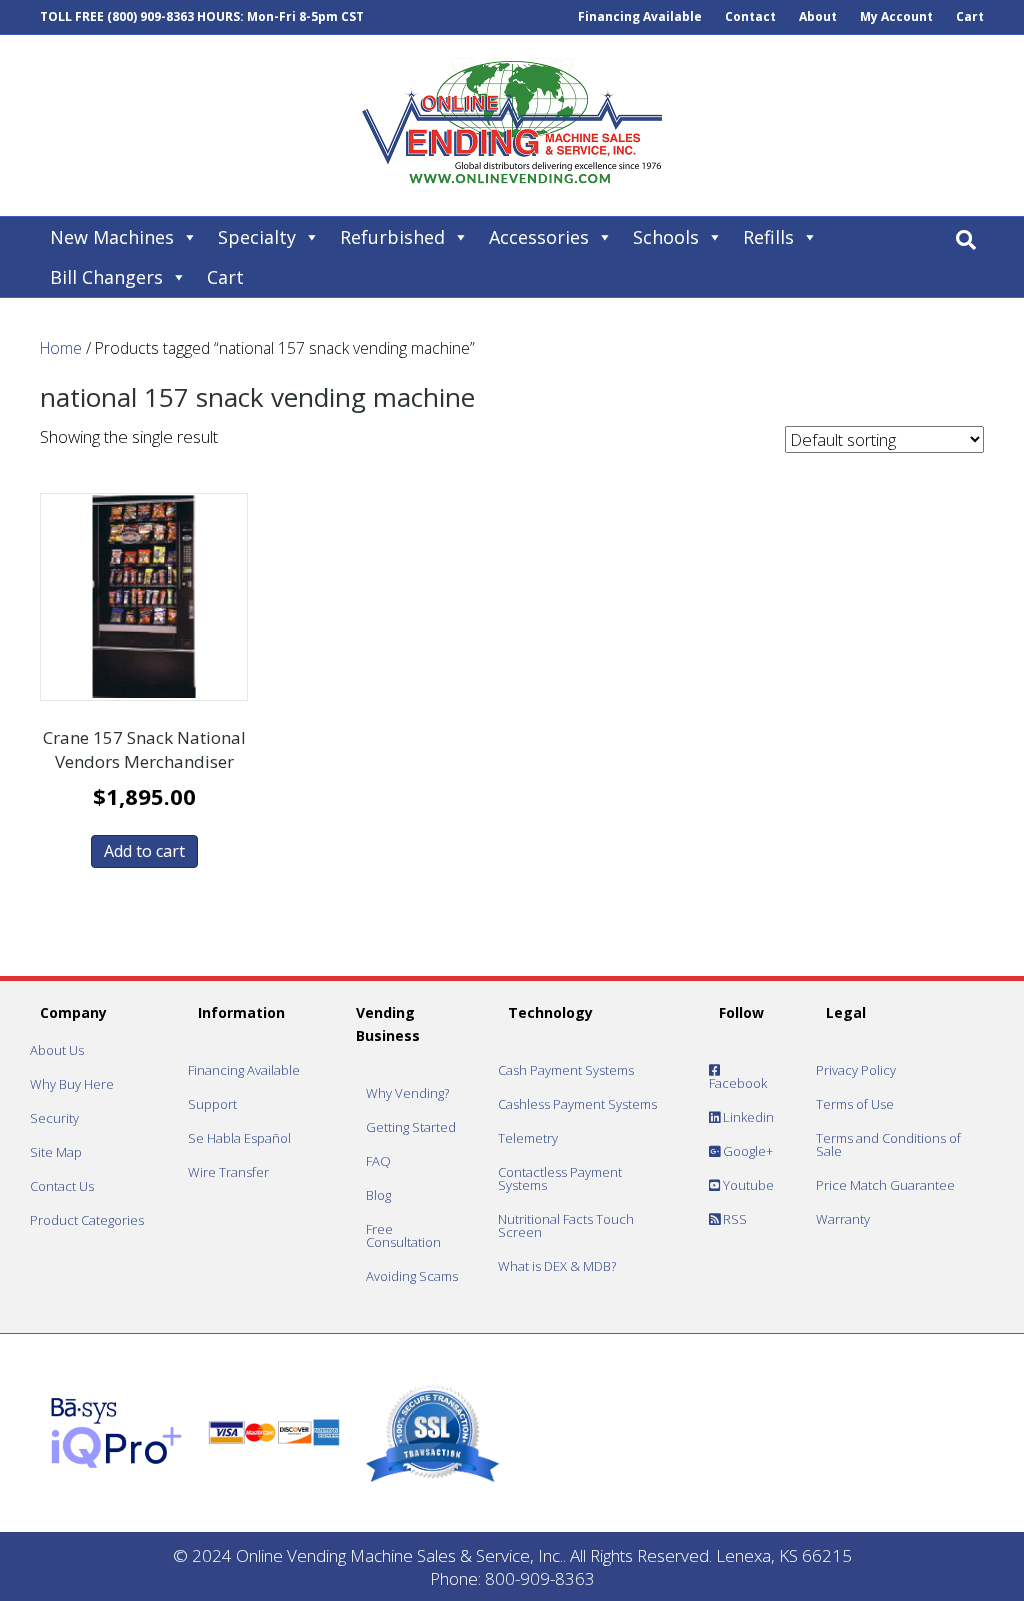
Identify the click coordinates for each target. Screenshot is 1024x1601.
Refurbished (392, 237)
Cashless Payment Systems (577, 1104)
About (818, 16)
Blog (378, 1195)
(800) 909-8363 (150, 16)
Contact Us (62, 1186)
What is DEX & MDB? (557, 1266)
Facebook (738, 1083)
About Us (57, 1050)
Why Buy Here (72, 1084)
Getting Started (411, 1127)
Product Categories (87, 1220)
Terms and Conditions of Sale (888, 1144)
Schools (666, 237)
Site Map (56, 1152)
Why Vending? (407, 1093)
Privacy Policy (856, 1070)
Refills (768, 237)
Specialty (257, 237)
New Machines (112, 237)
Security (54, 1118)
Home (61, 348)
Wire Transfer (228, 1172)
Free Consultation (403, 1235)
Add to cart (144, 851)
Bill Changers (106, 277)
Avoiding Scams (412, 1276)
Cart (970, 16)
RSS (733, 1219)
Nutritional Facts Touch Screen (566, 1225)
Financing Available (640, 16)
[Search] (966, 240)
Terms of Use (855, 1104)
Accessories (539, 237)
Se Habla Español (239, 1138)
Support (212, 1104)
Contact (750, 16)
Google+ (746, 1151)
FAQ (378, 1161)
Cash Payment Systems (566, 1070)
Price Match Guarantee (885, 1185)
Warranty (843, 1219)
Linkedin (747, 1117)
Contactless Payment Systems (560, 1178)
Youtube (747, 1185)
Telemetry (528, 1138)
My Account (896, 16)
